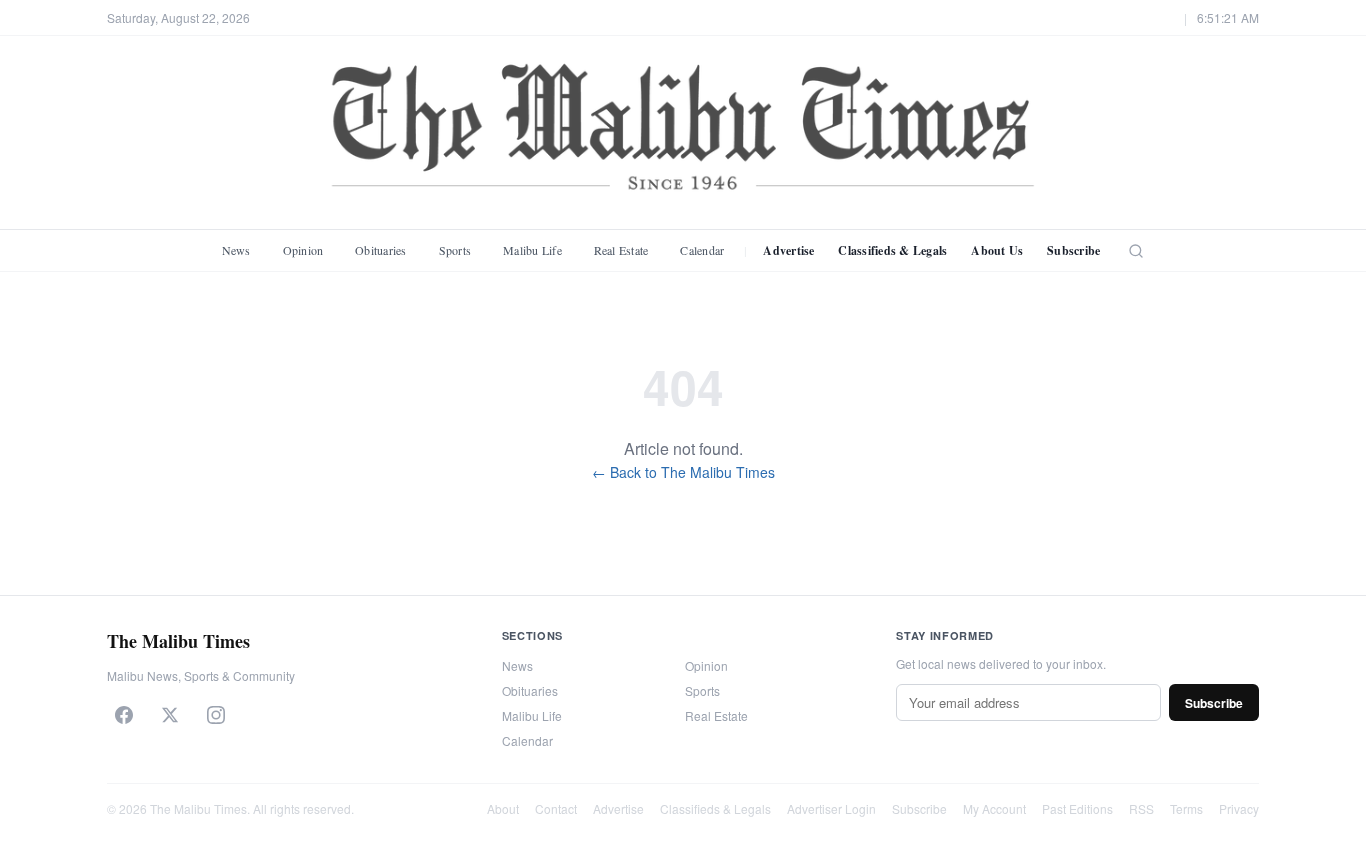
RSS (1141, 808)
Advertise (788, 250)
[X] (170, 715)
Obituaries (380, 250)
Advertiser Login (831, 808)
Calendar (702, 250)
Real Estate (621, 250)
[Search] (1136, 251)
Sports (455, 250)
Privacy (1239, 808)
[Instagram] (216, 715)
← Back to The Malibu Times (683, 472)
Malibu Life (532, 250)
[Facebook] (124, 715)
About (503, 808)
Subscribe (1073, 250)
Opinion (303, 250)
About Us (997, 250)
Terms (1186, 808)
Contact (556, 808)
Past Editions (1077, 808)
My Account (994, 808)
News (236, 250)
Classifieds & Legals (892, 250)
